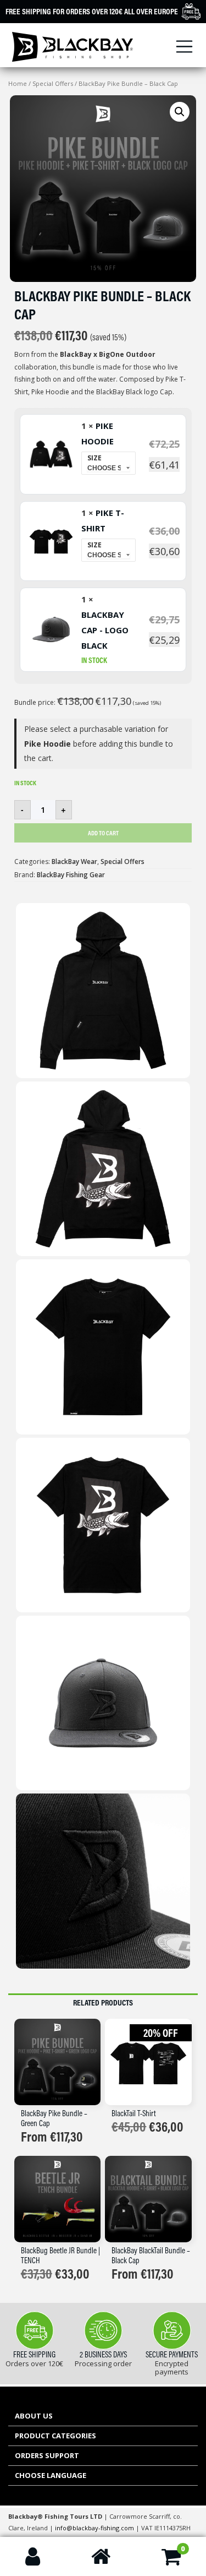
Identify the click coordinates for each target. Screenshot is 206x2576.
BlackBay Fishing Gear (71, 875)
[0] (171, 2561)
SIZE (94, 458)
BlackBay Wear (74, 862)
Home (18, 83)
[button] (180, 112)
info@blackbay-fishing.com (95, 2528)
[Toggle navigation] (185, 47)
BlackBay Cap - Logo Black (105, 630)
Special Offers (53, 83)
